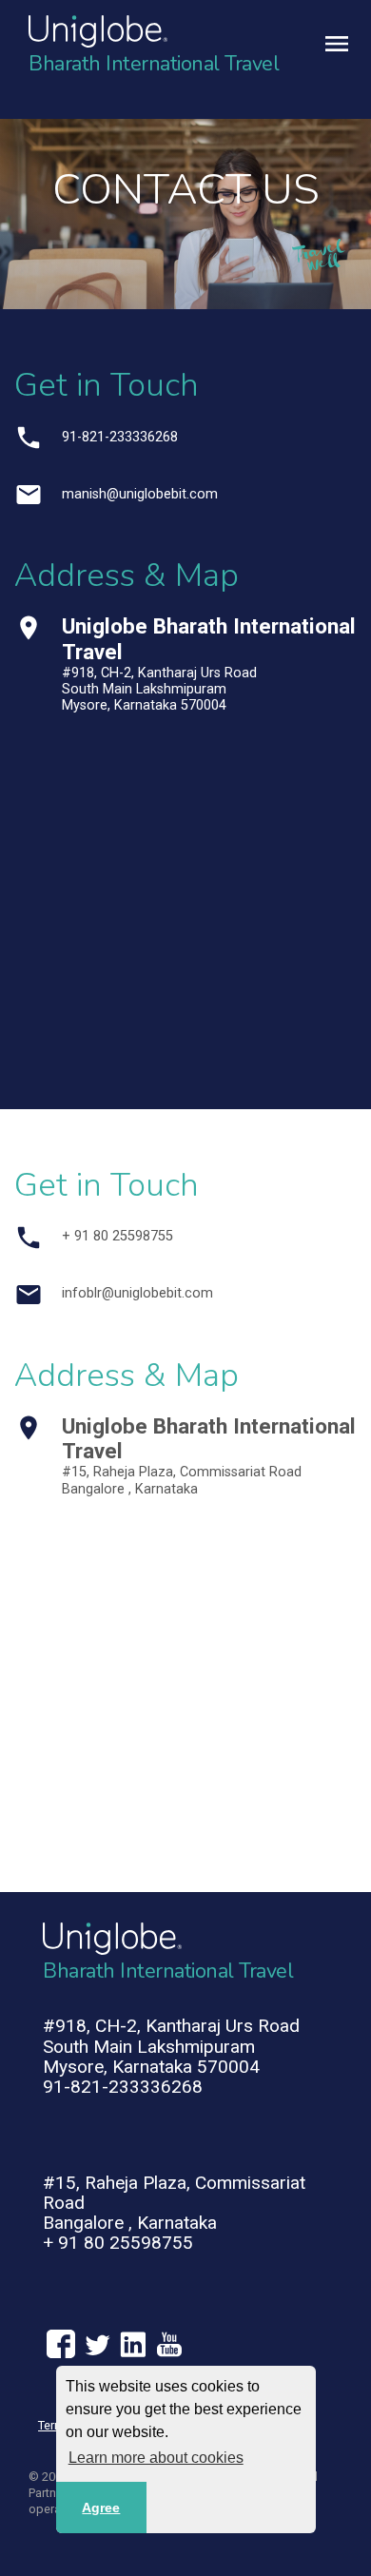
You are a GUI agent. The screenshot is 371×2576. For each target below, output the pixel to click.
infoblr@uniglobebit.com (137, 1293)
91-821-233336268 (120, 437)
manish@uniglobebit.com (140, 494)
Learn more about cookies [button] (156, 2458)
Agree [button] (101, 2508)
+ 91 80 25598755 (117, 1236)
